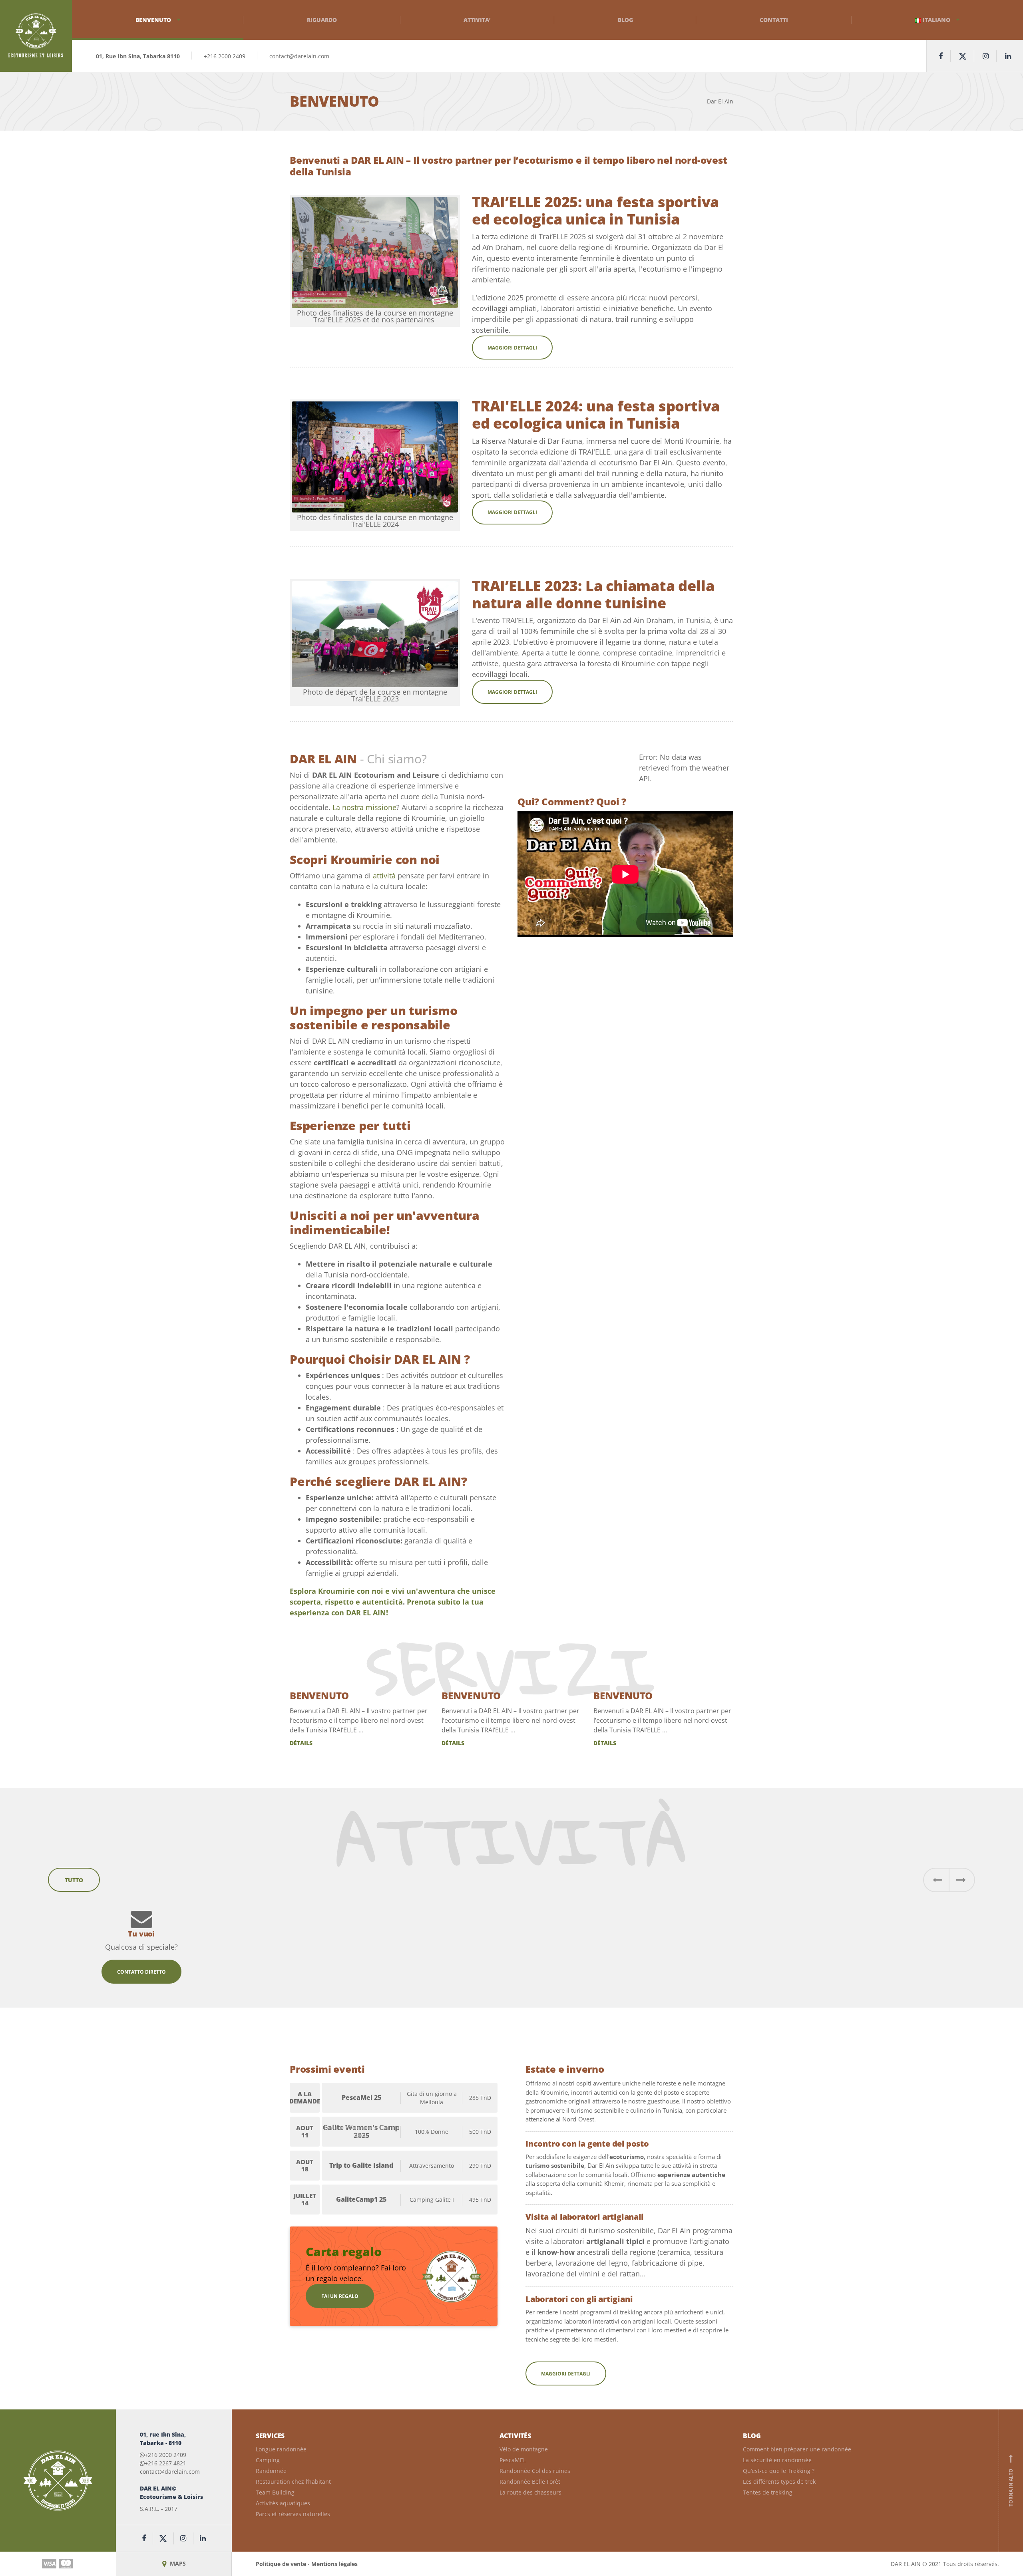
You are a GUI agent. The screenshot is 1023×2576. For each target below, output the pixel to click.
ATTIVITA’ (477, 20)
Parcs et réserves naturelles (293, 2514)
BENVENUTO (319, 1695)
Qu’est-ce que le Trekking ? (779, 2471)
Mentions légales (334, 2564)
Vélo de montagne (524, 2449)
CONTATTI (774, 20)
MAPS (177, 2563)
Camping (268, 2460)
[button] (936, 1880)
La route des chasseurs (530, 2492)
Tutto (74, 1880)
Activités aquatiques (283, 2503)
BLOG (625, 20)
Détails (301, 1743)
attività (384, 876)
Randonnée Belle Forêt (530, 2482)
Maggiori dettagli (512, 348)
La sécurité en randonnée (777, 2460)
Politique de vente (281, 2564)
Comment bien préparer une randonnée (797, 2449)
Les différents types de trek (779, 2482)
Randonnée (271, 2471)
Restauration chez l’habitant (293, 2482)
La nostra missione (364, 807)
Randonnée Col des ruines (535, 2471)
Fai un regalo (340, 2296)
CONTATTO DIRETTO (141, 1972)
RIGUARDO (322, 20)
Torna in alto (1011, 2481)
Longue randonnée (281, 2449)
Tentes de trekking (768, 2492)
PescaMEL (513, 2460)
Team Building (275, 2492)
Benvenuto (153, 20)
